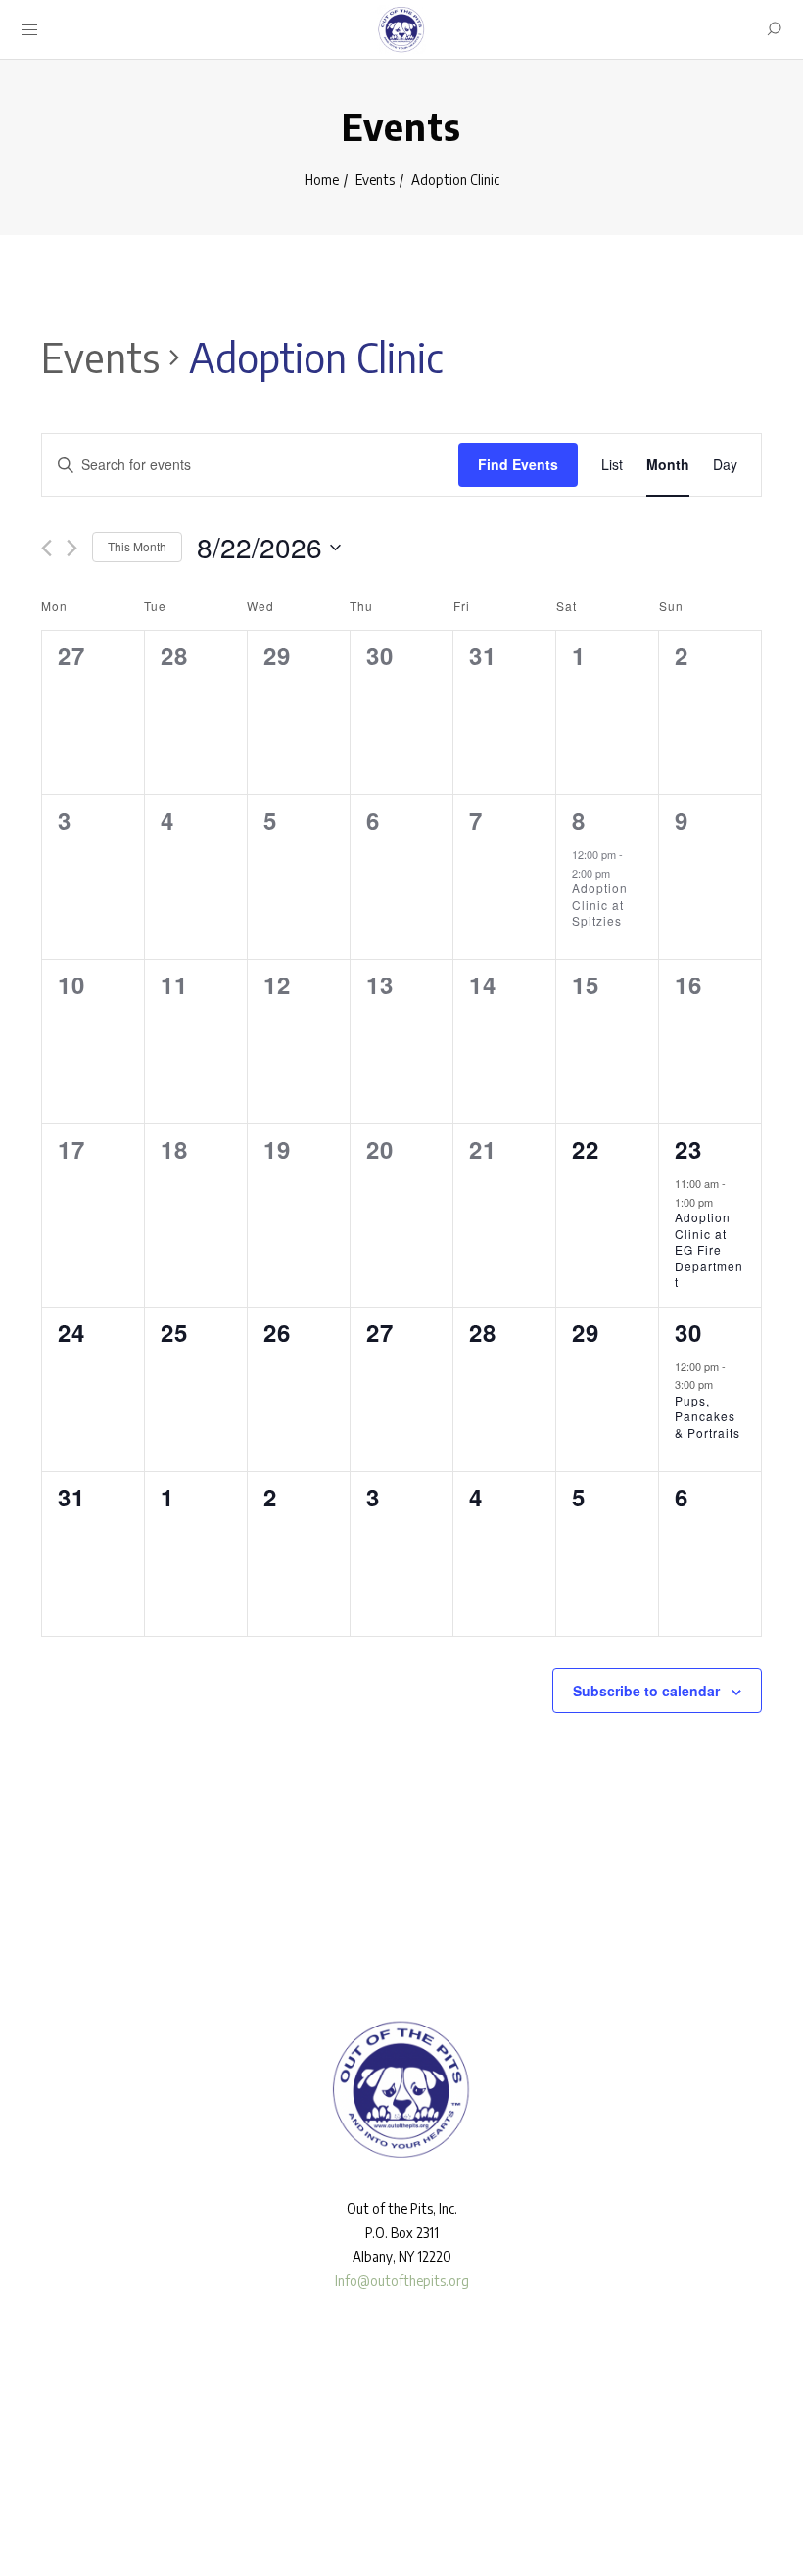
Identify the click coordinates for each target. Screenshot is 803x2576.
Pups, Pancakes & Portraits (708, 1416)
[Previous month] (47, 548)
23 (688, 1149)
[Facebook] (30, 2505)
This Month (137, 546)
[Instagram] (59, 2505)
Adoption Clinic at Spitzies (600, 904)
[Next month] (72, 548)
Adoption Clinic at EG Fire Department (709, 1249)
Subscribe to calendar (646, 1691)
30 (688, 1332)
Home (322, 180)
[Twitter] (87, 2505)
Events (375, 180)
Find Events (518, 464)
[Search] (774, 29)
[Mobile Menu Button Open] (29, 30)
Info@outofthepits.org (402, 2281)
